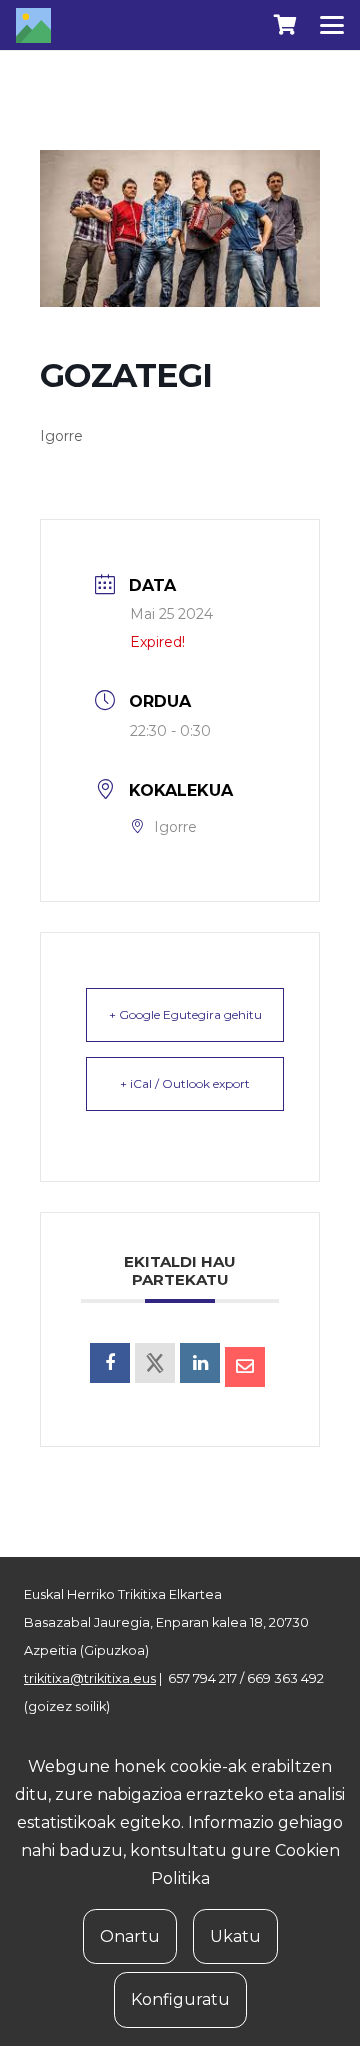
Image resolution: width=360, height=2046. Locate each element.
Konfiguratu (180, 1999)
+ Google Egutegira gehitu (185, 1014)
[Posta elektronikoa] (245, 1367)
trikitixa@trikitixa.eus (90, 1678)
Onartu (130, 1936)
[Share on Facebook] (110, 1363)
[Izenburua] (33, 25)
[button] (332, 25)
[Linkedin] (200, 1363)
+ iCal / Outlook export (185, 1083)
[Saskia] (285, 25)
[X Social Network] (155, 1363)
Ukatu (235, 1936)
